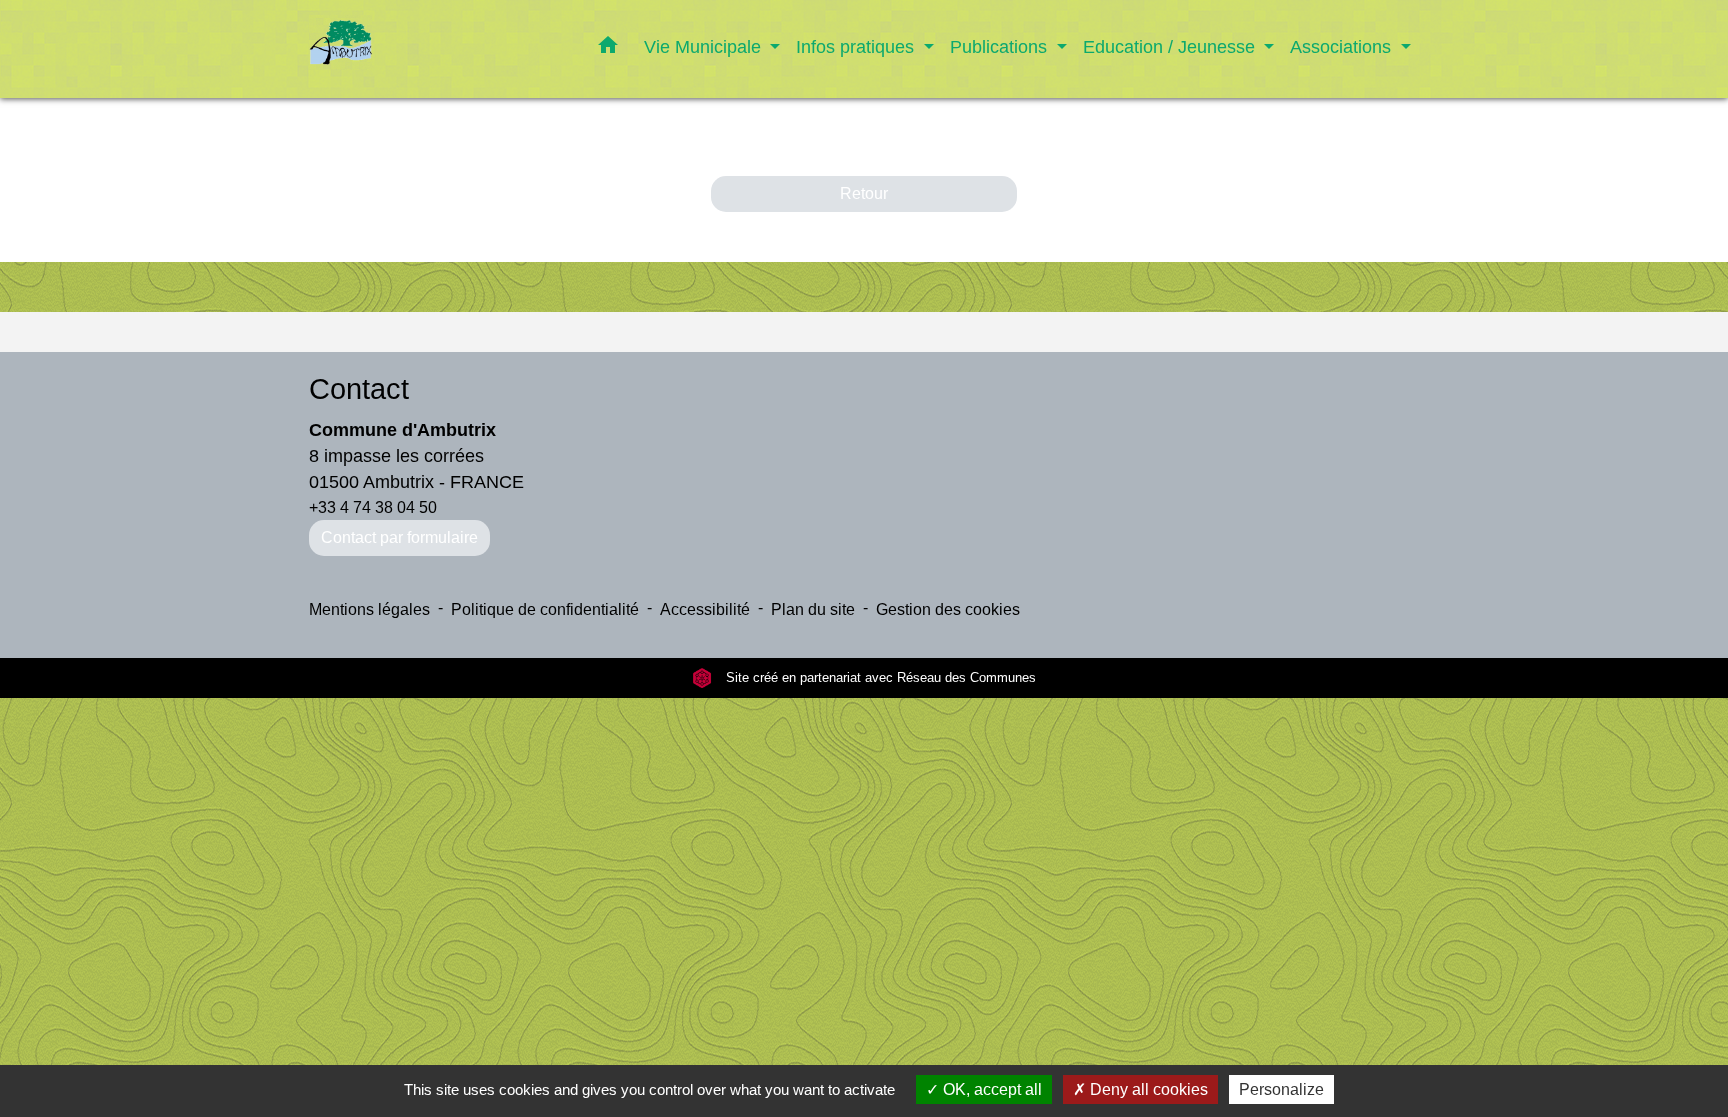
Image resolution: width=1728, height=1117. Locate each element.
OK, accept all (990, 1089)
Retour (864, 193)
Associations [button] (1343, 46)
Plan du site (813, 609)
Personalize (1281, 1089)
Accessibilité (705, 609)
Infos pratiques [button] (857, 46)
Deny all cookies (1147, 1089)
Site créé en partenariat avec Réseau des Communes (879, 677)
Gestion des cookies (948, 609)
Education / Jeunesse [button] (1171, 46)
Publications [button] (1001, 46)
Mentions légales (369, 609)
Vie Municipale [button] (705, 46)
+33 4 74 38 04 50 (373, 507)
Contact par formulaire (399, 537)
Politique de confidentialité (545, 609)
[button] (608, 49)
